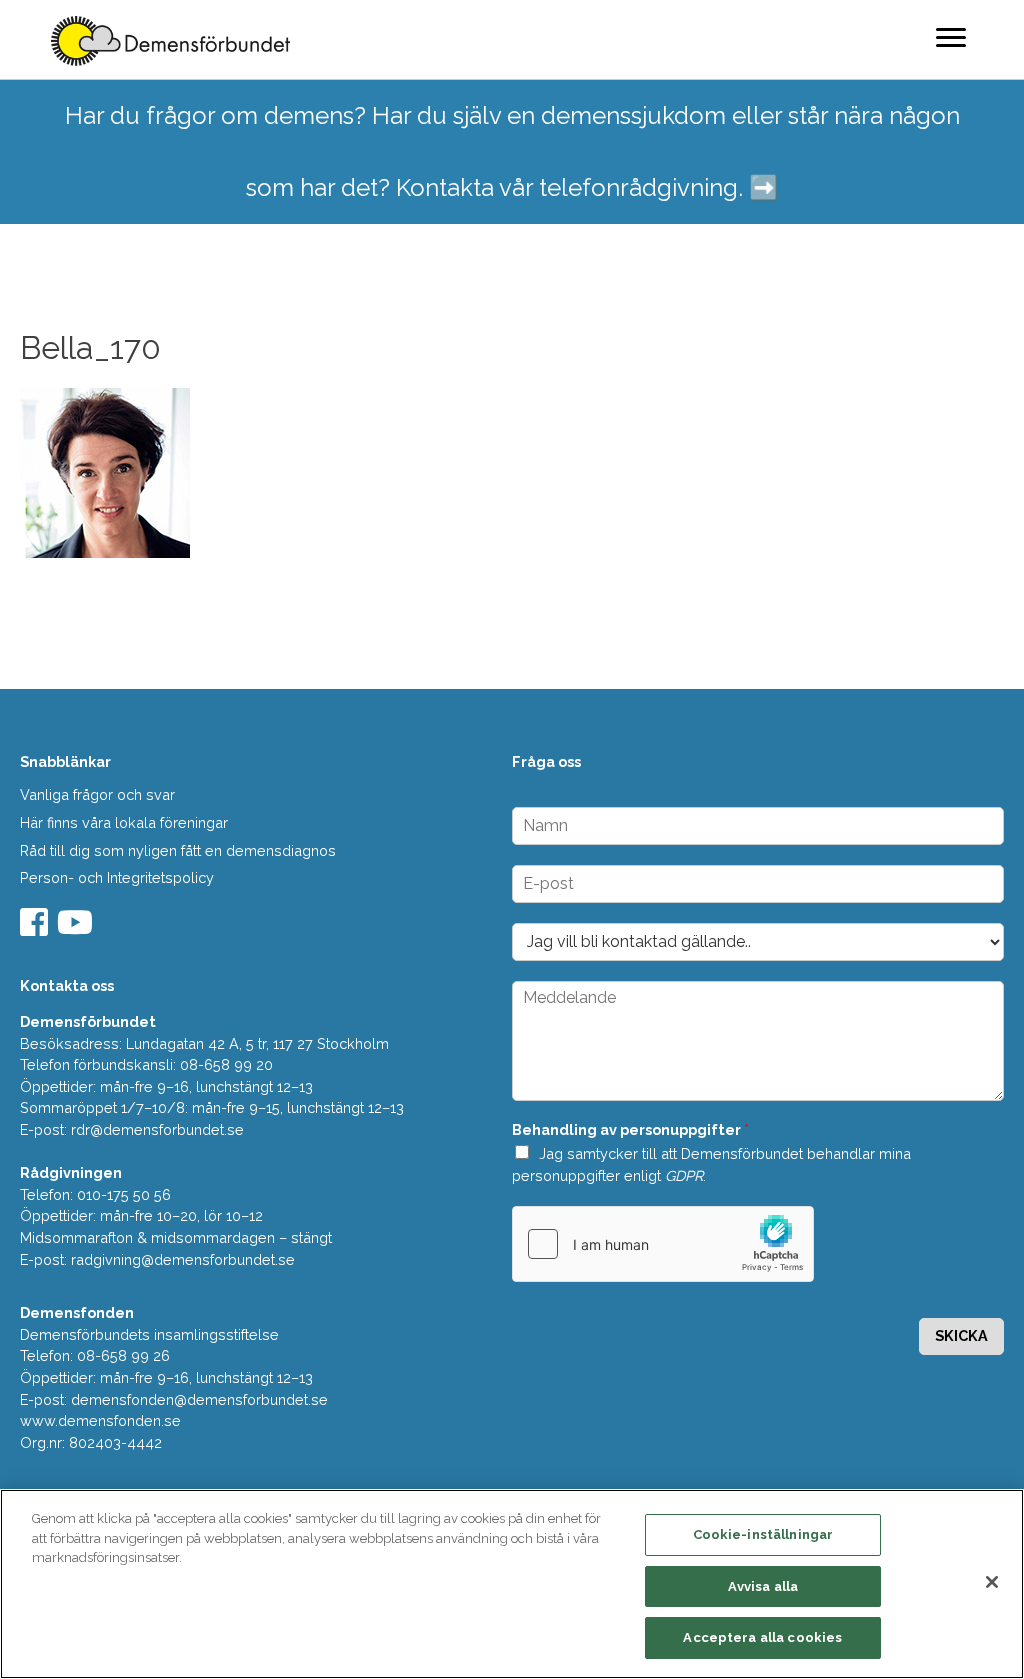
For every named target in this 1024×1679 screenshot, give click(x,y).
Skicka (961, 1335)
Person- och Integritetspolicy (117, 877)
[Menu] (951, 37)
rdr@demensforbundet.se (157, 1129)
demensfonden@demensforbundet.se (199, 1399)
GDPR (684, 1175)
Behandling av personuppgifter (630, 1129)
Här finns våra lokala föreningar (124, 822)
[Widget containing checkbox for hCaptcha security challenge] (663, 1244)
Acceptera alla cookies (762, 1637)
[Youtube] (77, 928)
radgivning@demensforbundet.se (183, 1259)
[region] (512, 1584)
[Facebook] (36, 928)
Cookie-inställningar (763, 1534)
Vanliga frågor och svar (97, 794)
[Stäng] (992, 1582)
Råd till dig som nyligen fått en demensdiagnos (178, 850)
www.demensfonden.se (100, 1420)
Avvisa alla (763, 1586)
